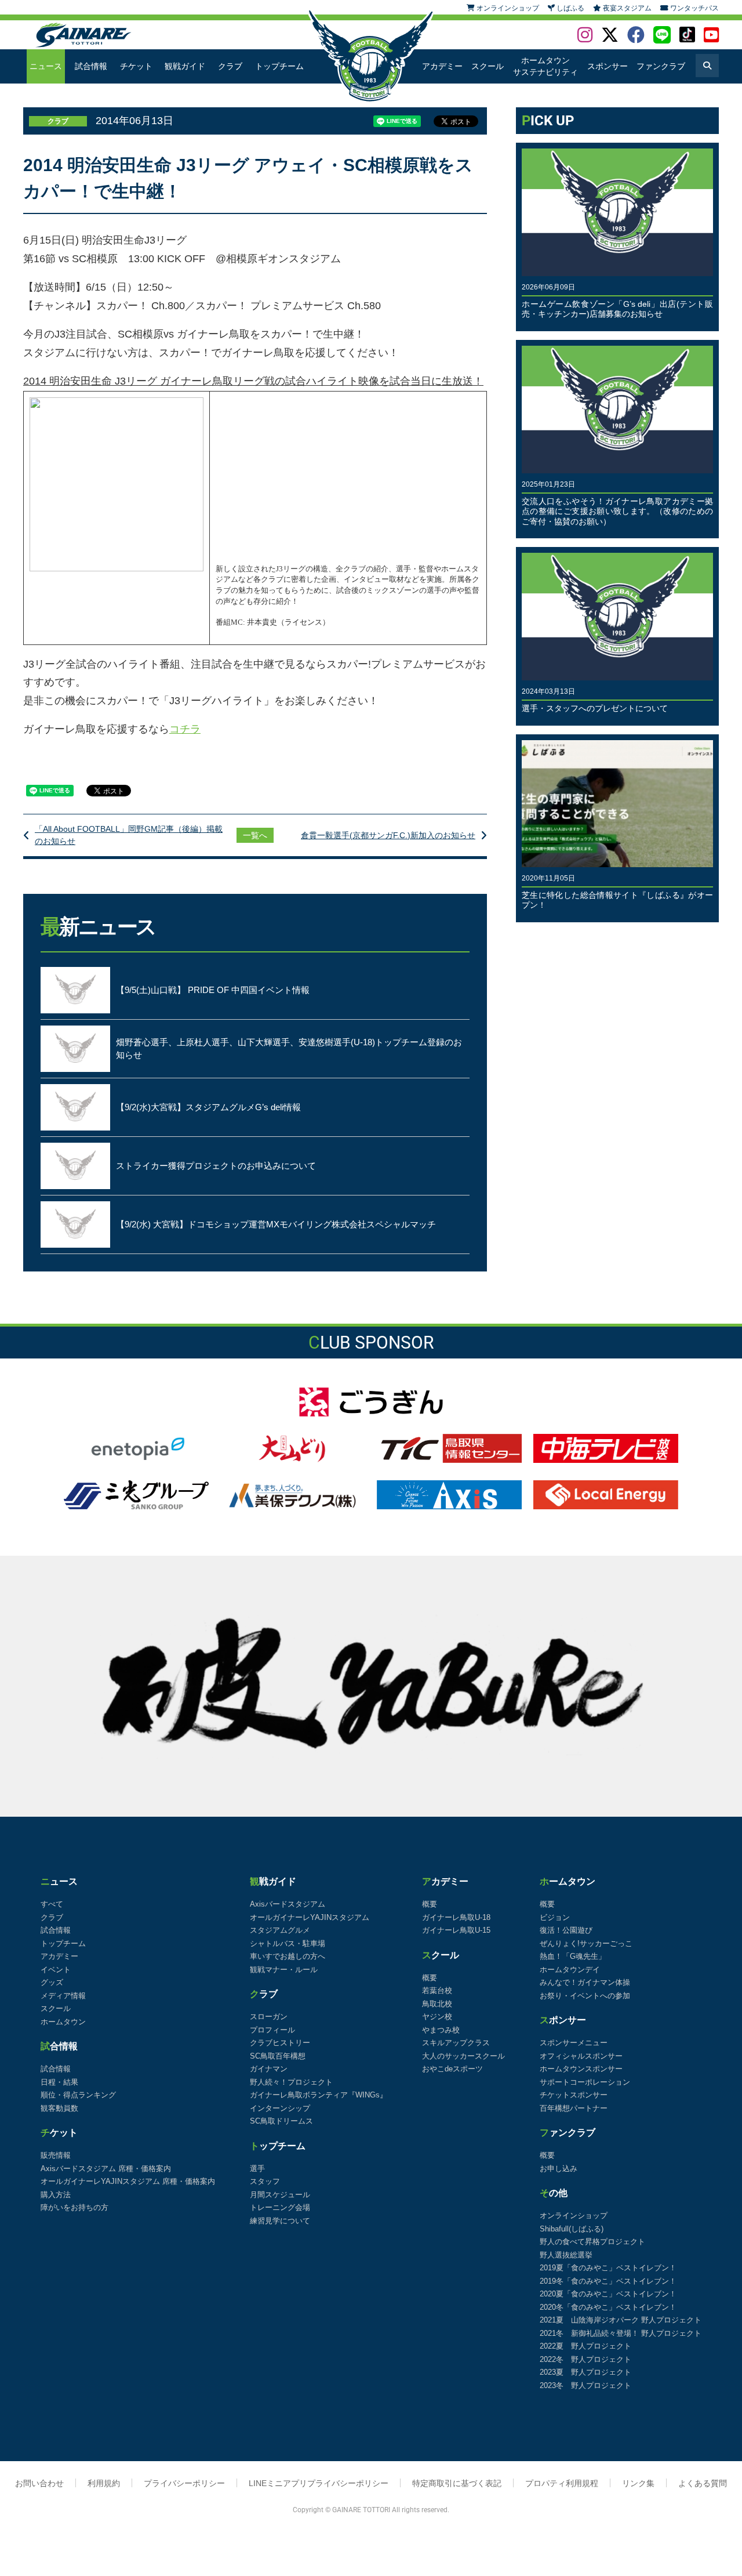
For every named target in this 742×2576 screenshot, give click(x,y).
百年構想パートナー (574, 2108)
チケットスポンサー (574, 2095)
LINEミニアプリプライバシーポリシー (319, 2483)
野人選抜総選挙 (566, 2255)
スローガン (269, 2017)
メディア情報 (63, 1996)
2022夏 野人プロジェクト (585, 2346)
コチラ (185, 729)
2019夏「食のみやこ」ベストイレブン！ (608, 2268)
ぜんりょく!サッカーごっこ (586, 1943)
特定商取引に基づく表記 (457, 2483)
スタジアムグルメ (280, 1930)
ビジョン (555, 1917)
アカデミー (442, 66)
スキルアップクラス (456, 2043)
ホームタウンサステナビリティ (545, 66)
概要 (430, 1904)
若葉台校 (437, 1990)
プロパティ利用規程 (562, 2483)
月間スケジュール (280, 2195)
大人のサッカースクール (463, 2056)
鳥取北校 (437, 2004)
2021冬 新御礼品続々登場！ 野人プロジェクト (621, 2333)
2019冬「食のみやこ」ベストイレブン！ (608, 2281)
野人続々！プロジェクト (291, 2082)
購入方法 (56, 2195)
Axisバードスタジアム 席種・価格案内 (106, 2169)
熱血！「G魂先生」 (573, 1956)
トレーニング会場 (280, 2207)
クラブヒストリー (280, 2043)
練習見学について (280, 2221)
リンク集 (638, 2483)
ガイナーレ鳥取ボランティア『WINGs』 (319, 2095)
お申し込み (559, 2169)
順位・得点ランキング (78, 2095)
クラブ (230, 66)
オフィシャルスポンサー (581, 2056)
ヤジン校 (437, 2017)
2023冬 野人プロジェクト (585, 2385)
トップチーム (279, 66)
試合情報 (91, 66)
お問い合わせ (39, 2483)
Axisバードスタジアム (288, 1904)
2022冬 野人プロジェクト (585, 2359)
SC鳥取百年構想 (278, 2056)
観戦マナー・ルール (284, 1970)
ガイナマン (269, 2069)
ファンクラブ (661, 66)
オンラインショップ (574, 2215)
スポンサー (608, 66)
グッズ (52, 1982)
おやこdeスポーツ (452, 2069)
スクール (488, 66)
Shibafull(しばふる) (572, 2229)
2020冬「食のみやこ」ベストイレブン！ (608, 2307)
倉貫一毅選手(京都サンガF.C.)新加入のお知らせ (388, 835)
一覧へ (255, 835)
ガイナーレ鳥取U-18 (456, 1917)
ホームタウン (63, 2022)
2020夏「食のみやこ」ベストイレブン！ (608, 2294)
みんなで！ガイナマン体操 (585, 1982)
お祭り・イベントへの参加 (585, 1996)
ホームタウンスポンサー (581, 2069)
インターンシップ (280, 2108)
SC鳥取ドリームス (281, 2121)
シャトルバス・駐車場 (288, 1943)
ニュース (46, 66)
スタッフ (265, 2181)
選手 (257, 2169)
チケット (136, 66)
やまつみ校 (441, 2030)
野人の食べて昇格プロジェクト (592, 2242)
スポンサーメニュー (574, 2043)
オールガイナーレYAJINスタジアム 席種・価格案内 (128, 2181)
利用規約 (104, 2483)
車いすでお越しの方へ (288, 1956)
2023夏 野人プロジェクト (585, 2372)
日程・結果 (59, 2082)
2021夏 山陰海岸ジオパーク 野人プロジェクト (621, 2320)
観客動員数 (59, 2108)
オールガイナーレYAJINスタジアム (310, 1917)
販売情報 (56, 2155)
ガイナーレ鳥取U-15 (456, 1930)
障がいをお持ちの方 (74, 2207)
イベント (56, 1970)
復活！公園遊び (566, 1930)
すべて (52, 1904)
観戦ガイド (185, 66)
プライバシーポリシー (184, 2483)
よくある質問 (703, 2483)
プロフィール (272, 2030)
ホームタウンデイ (570, 1970)
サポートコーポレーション (585, 2082)
